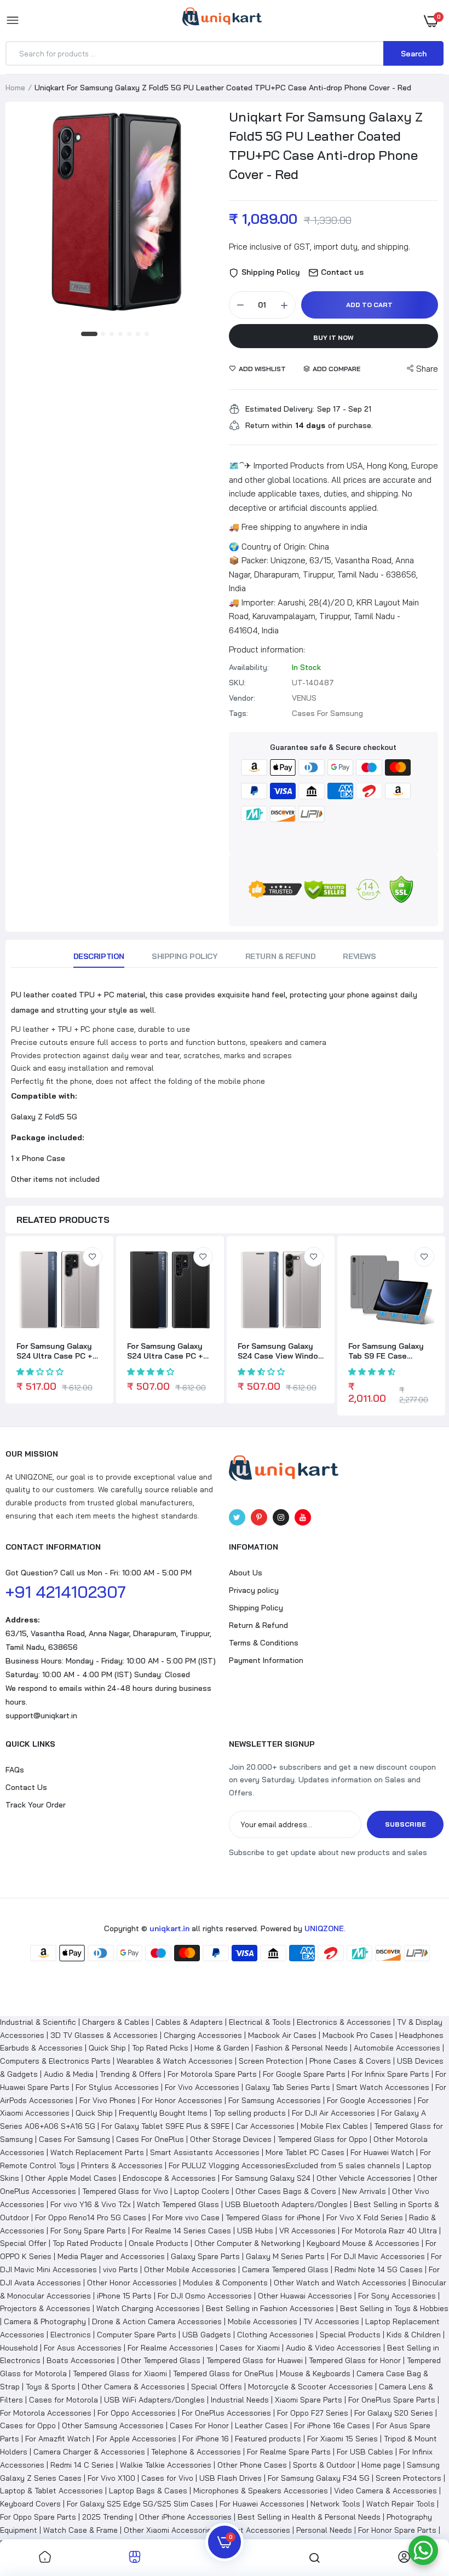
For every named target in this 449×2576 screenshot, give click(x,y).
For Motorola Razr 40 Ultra (389, 2231)
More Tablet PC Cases (305, 2152)
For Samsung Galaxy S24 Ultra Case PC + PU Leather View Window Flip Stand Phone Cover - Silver (54, 1351)
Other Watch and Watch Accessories (340, 2283)
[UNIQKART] (222, 20)
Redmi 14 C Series (82, 2465)
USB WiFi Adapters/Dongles (154, 2400)
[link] (93, 1257)
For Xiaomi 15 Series (342, 2439)
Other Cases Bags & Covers (286, 2191)
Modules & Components (225, 2283)
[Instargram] (281, 1517)
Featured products (268, 2439)
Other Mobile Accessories (190, 2269)
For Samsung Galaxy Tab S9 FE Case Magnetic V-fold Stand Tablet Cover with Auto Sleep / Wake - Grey (391, 1351)
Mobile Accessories (263, 2321)
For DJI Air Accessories (333, 2113)
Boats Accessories (81, 2360)
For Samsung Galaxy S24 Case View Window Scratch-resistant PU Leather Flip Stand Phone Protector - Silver (281, 1351)
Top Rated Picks (160, 2048)
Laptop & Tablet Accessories (51, 2491)
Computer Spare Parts (137, 2335)
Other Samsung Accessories (113, 2425)
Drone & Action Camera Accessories (157, 2321)
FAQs (15, 1770)
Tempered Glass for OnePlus (223, 2373)
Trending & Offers (131, 2074)
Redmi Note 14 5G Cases (379, 2269)
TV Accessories (331, 2321)
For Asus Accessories (83, 2348)
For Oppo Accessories (137, 2413)
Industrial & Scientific (38, 2022)
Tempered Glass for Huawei (255, 2360)
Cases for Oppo (28, 2425)
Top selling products (250, 2113)
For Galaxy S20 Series (394, 2413)
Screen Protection (271, 2061)
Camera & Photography (45, 2321)
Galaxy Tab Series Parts (288, 2087)
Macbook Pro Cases (358, 2035)
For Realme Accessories (171, 2348)
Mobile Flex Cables (334, 2126)
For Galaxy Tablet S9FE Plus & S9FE (165, 2126)
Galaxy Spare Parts (205, 2256)
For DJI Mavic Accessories (378, 2256)
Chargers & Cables (116, 2022)
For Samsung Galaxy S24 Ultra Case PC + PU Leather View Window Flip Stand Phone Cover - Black (165, 1351)
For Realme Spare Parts (289, 2452)
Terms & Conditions (264, 1643)
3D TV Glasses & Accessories (104, 2035)
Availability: (249, 667)
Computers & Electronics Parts (55, 2061)
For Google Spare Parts (304, 2074)
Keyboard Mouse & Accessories (363, 2243)
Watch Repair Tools (401, 2504)
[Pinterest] (259, 1517)
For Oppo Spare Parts (38, 2517)
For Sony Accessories (397, 2296)
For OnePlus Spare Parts (392, 2400)
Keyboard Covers (30, 2504)
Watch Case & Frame (80, 2530)
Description (99, 956)
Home (15, 88)
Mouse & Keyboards (315, 2373)
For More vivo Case (186, 2217)
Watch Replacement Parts (97, 2152)
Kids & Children (414, 2335)
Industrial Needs (240, 2400)
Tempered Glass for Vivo (125, 2191)
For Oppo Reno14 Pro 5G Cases (91, 2217)
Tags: (238, 713)
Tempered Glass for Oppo (323, 2139)
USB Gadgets (207, 2335)
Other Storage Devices (231, 2139)
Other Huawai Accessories (305, 2296)
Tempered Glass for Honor (355, 2360)
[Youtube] (303, 1517)
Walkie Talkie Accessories (166, 2465)
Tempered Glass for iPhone (273, 2217)
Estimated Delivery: (280, 409)
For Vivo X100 (111, 2478)
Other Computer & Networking (247, 2243)
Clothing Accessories (275, 2335)
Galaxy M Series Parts (285, 2256)
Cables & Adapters (189, 2022)
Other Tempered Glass (161, 2360)
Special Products (350, 2335)
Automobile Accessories (397, 2048)
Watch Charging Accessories (148, 2308)
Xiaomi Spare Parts (309, 2400)
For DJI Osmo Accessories (205, 2296)
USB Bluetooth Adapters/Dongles (286, 2204)
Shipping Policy (185, 956)
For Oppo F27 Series (313, 2413)
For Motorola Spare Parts (212, 2074)
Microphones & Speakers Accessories (261, 2491)
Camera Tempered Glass (285, 2269)
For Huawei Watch (382, 2152)
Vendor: (242, 698)
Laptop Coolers (202, 2191)
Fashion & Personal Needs (301, 2048)
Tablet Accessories (256, 2530)
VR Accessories (307, 2231)
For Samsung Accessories (275, 2100)
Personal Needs (324, 2530)
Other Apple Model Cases (71, 2178)
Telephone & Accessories (196, 2452)
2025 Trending (108, 2517)
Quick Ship (107, 2048)
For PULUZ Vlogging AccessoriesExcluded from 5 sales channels (284, 2165)
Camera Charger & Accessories (89, 2452)
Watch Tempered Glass (178, 2204)
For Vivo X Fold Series (365, 2217)
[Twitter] (237, 1517)
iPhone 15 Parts (124, 2296)
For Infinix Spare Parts (390, 2074)
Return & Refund (281, 956)
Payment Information (266, 1660)
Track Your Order (36, 1805)
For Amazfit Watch (58, 2439)
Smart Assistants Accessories (205, 2152)
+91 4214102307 (66, 1592)
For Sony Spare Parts (88, 2231)
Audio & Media (69, 2074)
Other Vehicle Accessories (364, 2178)
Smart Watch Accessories (383, 2087)
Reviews (359, 956)
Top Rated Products (88, 2243)
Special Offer (23, 2243)
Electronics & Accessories (344, 2022)
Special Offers (217, 2387)
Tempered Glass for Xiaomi (120, 2373)
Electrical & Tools (260, 2022)
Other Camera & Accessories (133, 2387)
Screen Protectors (408, 2478)
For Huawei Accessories (262, 2504)
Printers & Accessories (122, 2165)
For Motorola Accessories (46, 2413)
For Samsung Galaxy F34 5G (319, 2478)
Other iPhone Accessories (185, 2517)
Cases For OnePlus (150, 2139)
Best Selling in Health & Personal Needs (309, 2517)
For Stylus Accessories (117, 2087)
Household (19, 2348)
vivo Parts (120, 2269)
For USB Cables (365, 2452)
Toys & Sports (51, 2387)
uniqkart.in (169, 1928)
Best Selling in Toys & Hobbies (394, 2308)
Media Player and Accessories (111, 2256)
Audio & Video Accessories (333, 2348)
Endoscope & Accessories (169, 2178)
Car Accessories (265, 2126)
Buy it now (333, 337)
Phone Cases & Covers (350, 2061)
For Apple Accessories (136, 2439)
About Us (246, 1573)
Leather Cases (261, 2425)
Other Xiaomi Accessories (170, 2530)
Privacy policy (254, 1590)
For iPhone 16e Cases (332, 2425)
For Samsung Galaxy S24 (266, 2178)
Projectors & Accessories (45, 2308)
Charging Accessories (203, 2035)
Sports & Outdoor (324, 2465)
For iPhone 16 (206, 2439)
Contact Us (26, 1787)
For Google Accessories (369, 2100)
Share (427, 369)
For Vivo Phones (108, 2100)
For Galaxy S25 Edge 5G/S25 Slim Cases (140, 2504)
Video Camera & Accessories (385, 2491)
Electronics (71, 2335)
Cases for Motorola (64, 2400)
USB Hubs (255, 2231)
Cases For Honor (199, 2425)
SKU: (237, 683)
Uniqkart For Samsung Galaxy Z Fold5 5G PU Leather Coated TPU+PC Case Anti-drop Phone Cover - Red (326, 145)
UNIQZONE (324, 1928)
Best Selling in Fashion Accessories (270, 2308)
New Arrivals (364, 2191)
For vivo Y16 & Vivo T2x (91, 2204)
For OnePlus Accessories (226, 2413)
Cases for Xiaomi (250, 2348)
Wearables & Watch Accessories (175, 2061)
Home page (381, 2465)
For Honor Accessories (182, 2100)
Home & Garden (222, 2048)
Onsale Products (159, 2243)
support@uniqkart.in (41, 1716)
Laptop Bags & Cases (148, 2491)
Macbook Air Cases (282, 2035)
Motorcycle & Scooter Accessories (310, 2387)
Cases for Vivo (167, 2478)
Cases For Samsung (74, 2139)
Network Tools (335, 2504)
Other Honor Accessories (132, 2283)
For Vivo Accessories (202, 2087)
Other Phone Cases (252, 2465)
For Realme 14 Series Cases (182, 2231)
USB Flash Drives (231, 2478)
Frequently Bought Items (163, 2113)
